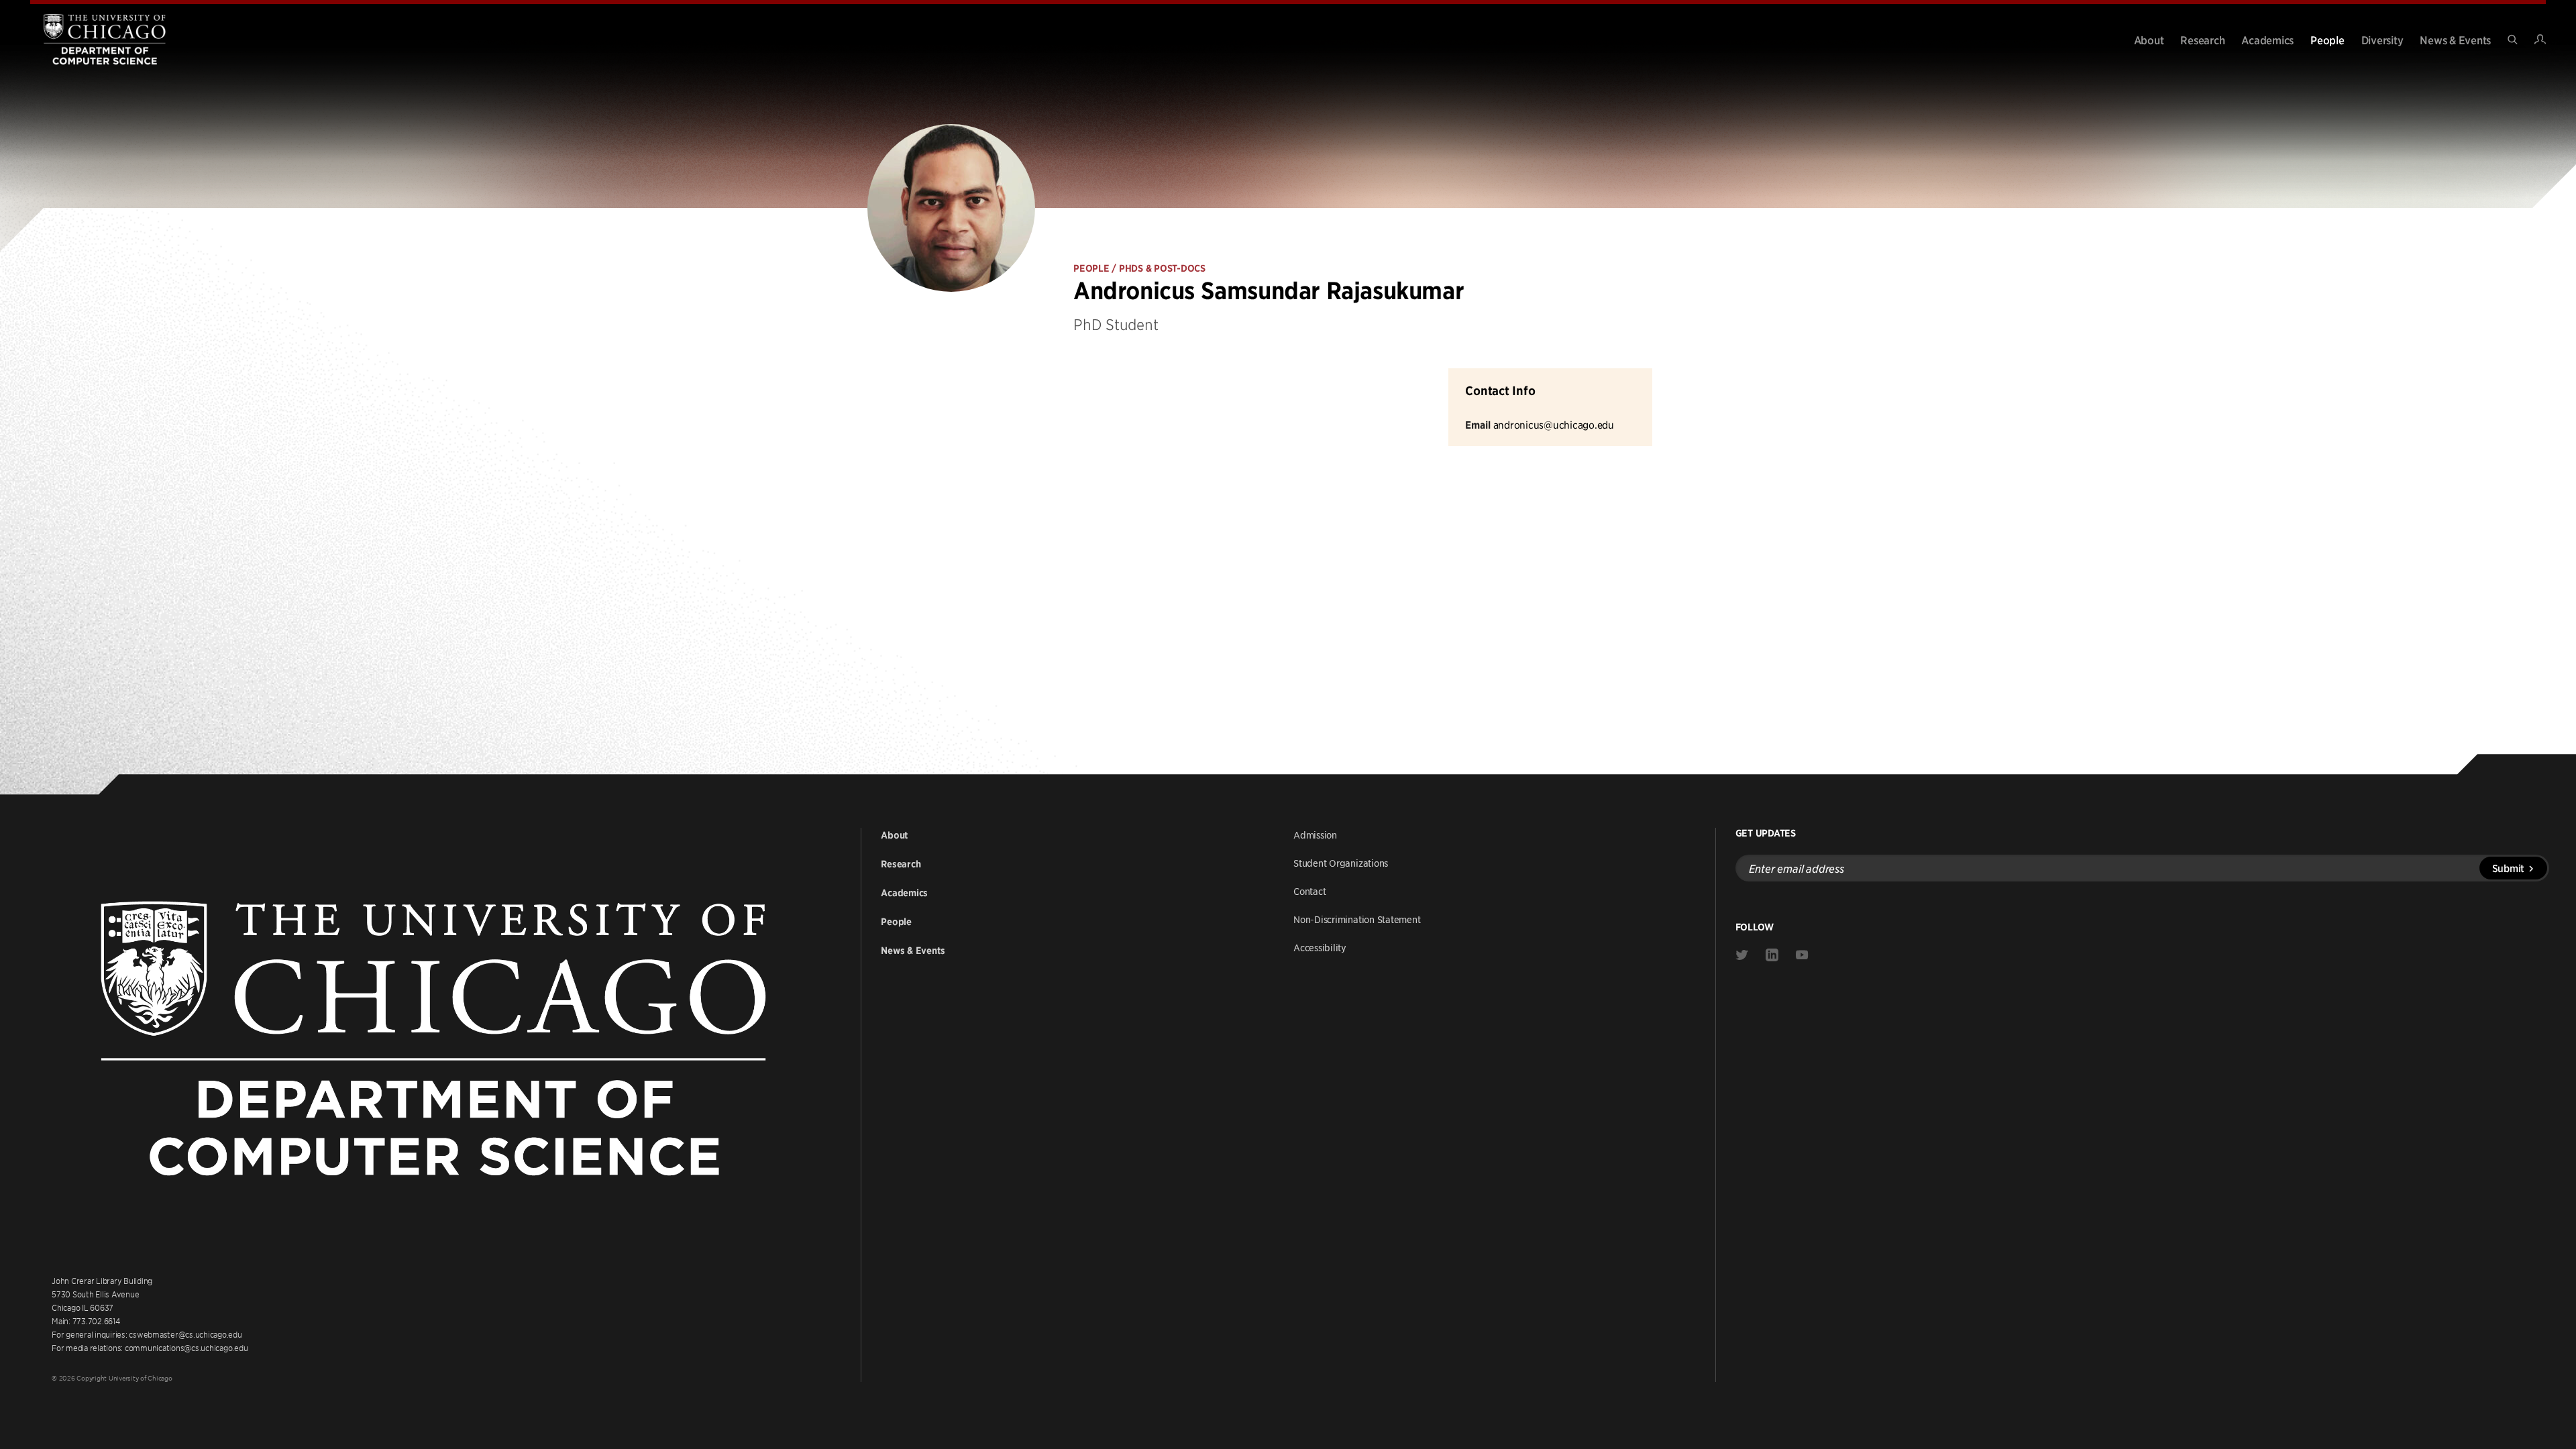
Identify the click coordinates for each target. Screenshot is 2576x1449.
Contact (1309, 891)
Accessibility (1320, 947)
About (2149, 40)
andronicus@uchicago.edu (1554, 424)
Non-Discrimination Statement (1357, 919)
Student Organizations (1341, 863)
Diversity (2382, 40)
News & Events (2455, 40)
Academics (2267, 40)
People (2327, 40)
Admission (1315, 835)
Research (2202, 40)
